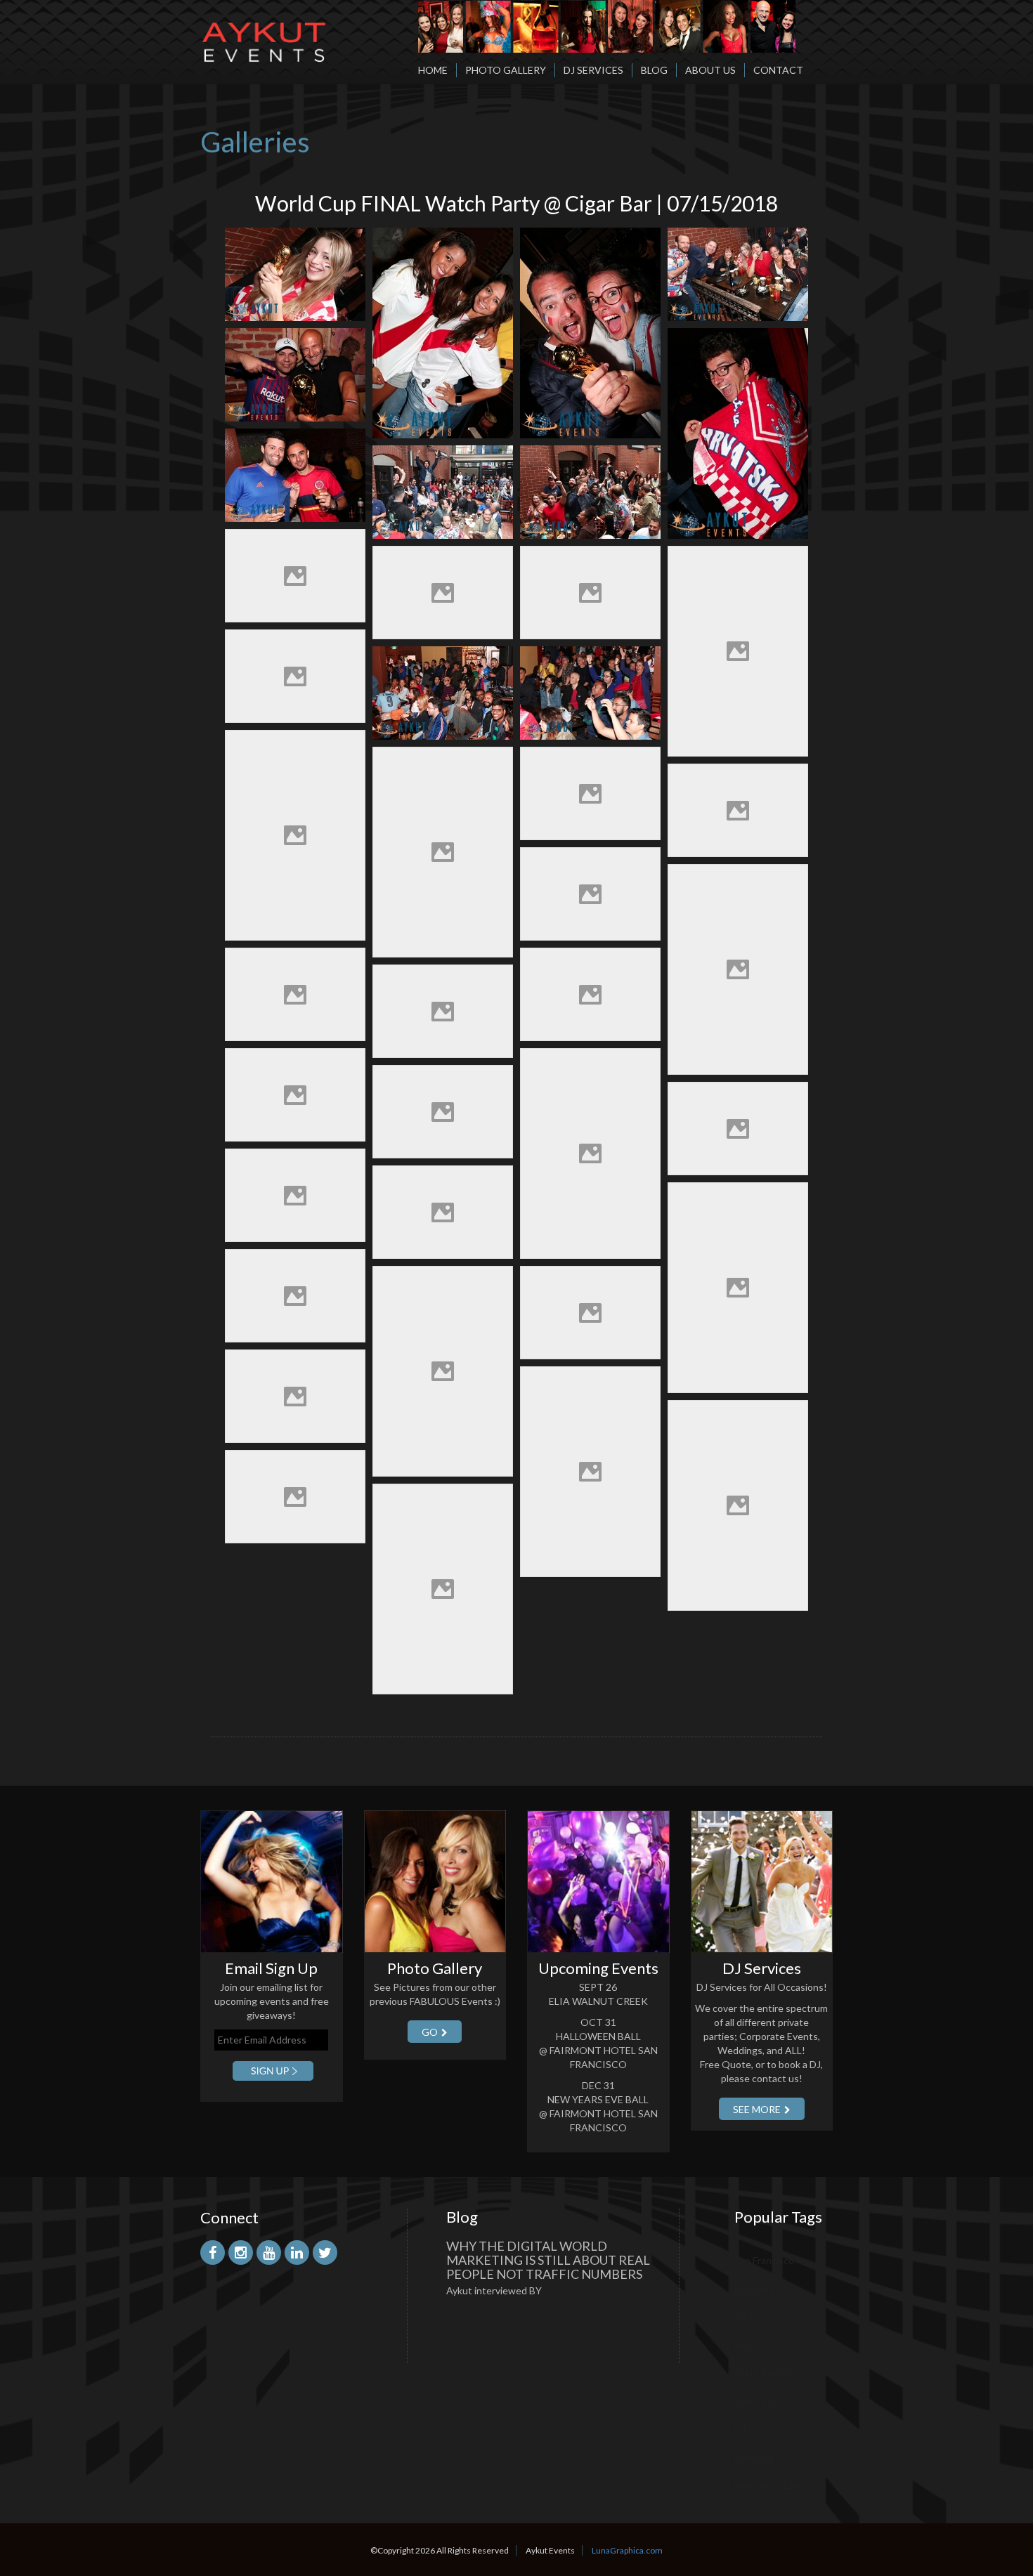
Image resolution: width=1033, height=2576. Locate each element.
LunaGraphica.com (627, 2550)
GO (430, 2032)
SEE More (757, 2109)
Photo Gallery (506, 70)
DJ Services (593, 70)
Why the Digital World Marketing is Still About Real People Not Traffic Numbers (548, 2260)
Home (433, 70)
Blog (654, 70)
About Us (710, 70)
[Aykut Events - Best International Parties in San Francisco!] (264, 31)
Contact (778, 70)
